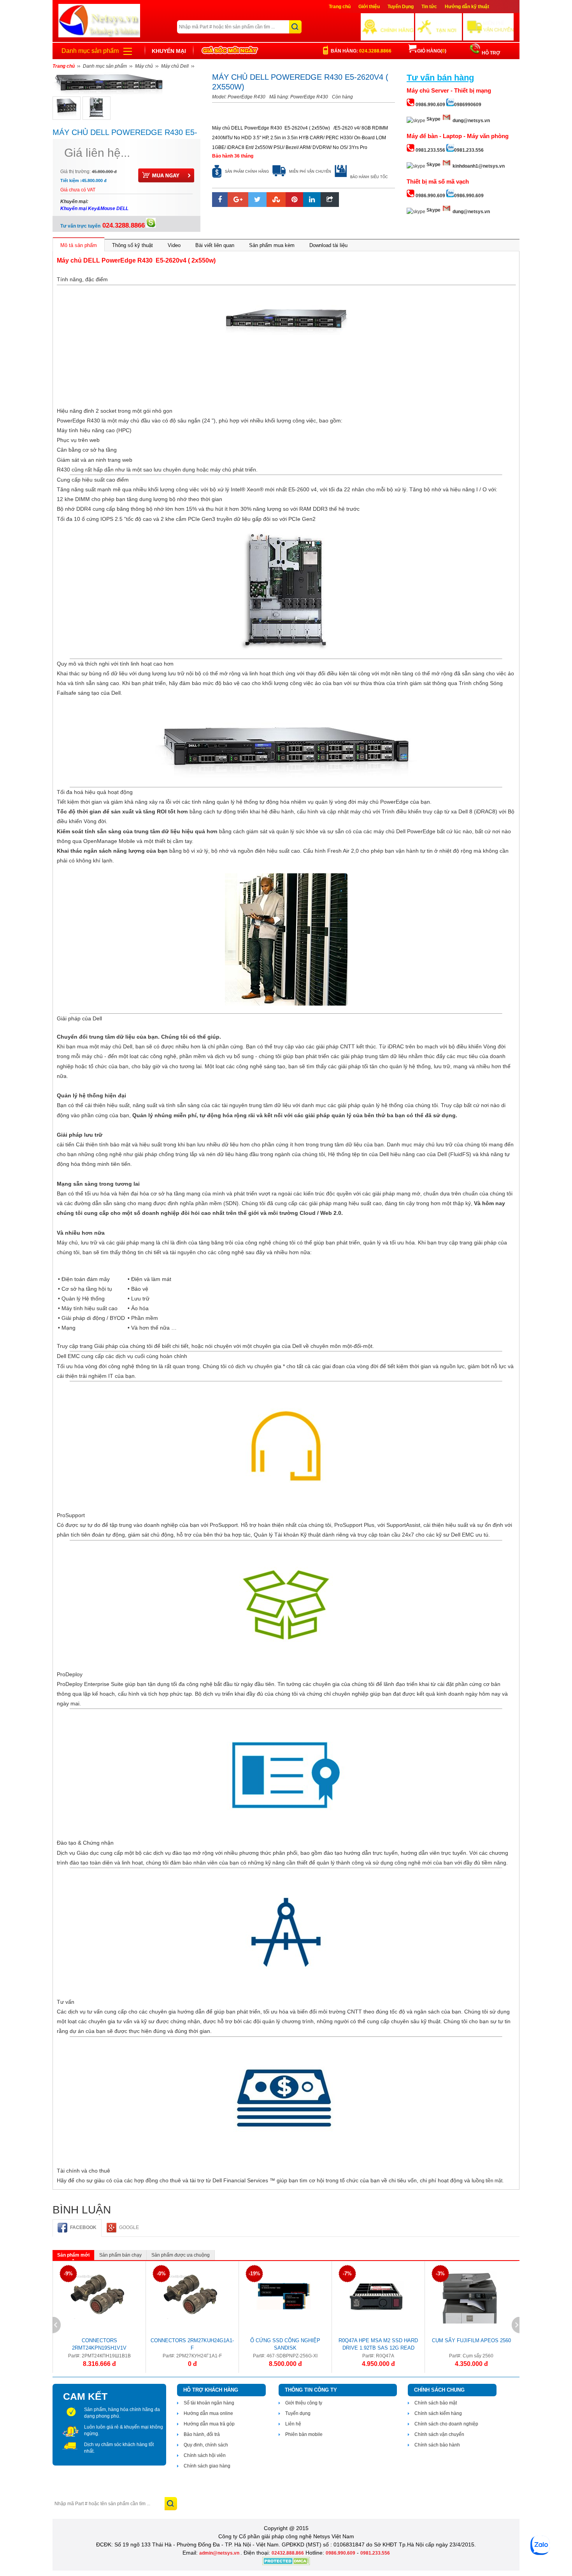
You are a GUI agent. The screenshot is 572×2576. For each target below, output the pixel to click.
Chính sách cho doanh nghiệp (446, 2424)
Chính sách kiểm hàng (438, 2413)
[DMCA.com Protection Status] (286, 2564)
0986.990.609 (340, 2553)
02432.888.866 (288, 2553)
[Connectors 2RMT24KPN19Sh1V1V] (97, 2296)
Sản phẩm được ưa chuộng (181, 2255)
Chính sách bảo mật (436, 2403)
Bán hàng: (361, 51)
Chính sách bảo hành (437, 2445)
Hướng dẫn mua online (208, 2413)
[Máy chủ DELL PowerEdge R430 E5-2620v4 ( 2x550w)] (67, 108)
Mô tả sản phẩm (79, 245)
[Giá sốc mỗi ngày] (230, 51)
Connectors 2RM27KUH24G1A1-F (192, 2344)
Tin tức (429, 7)
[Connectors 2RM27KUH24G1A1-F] (190, 2296)
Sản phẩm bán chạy (120, 2255)
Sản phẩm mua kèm (272, 245)
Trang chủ (340, 7)
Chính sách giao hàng (207, 2466)
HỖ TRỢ (490, 53)
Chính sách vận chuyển (439, 2434)
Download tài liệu (328, 245)
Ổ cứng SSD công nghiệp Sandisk (285, 2344)
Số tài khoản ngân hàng (209, 2403)
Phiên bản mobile (304, 2434)
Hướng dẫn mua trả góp (209, 2424)
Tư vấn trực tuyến (103, 226)
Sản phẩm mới (73, 2255)
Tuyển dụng (298, 2413)
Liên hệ (293, 2424)
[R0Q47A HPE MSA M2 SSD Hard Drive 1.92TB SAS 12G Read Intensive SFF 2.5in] (376, 2296)
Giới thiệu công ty (304, 2403)
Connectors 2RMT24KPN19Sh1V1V (99, 2344)
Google (129, 2227)
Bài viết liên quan (215, 245)
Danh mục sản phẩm (90, 51)
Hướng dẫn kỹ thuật (467, 7)
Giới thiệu (369, 7)
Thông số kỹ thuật (132, 245)
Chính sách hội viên (205, 2455)
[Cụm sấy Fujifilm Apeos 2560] (469, 2296)
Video (174, 245)
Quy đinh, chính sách (206, 2445)
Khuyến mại (169, 51)
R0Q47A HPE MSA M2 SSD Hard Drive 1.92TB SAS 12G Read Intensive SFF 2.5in (378, 2345)
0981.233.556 (375, 2553)
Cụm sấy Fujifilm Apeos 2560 (471, 2340)
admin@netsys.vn (220, 2553)
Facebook (83, 2227)
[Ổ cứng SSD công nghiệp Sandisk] (283, 2296)
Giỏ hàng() (432, 51)
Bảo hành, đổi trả (202, 2434)
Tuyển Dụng (401, 7)
